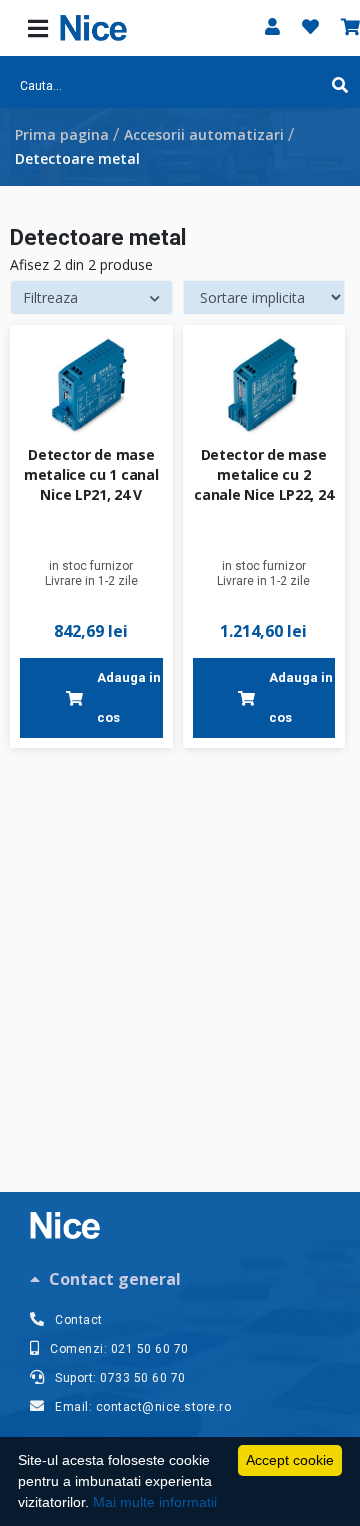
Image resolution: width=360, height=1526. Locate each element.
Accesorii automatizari (204, 134)
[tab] (180, 1279)
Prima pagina (62, 134)
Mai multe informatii (155, 1502)
